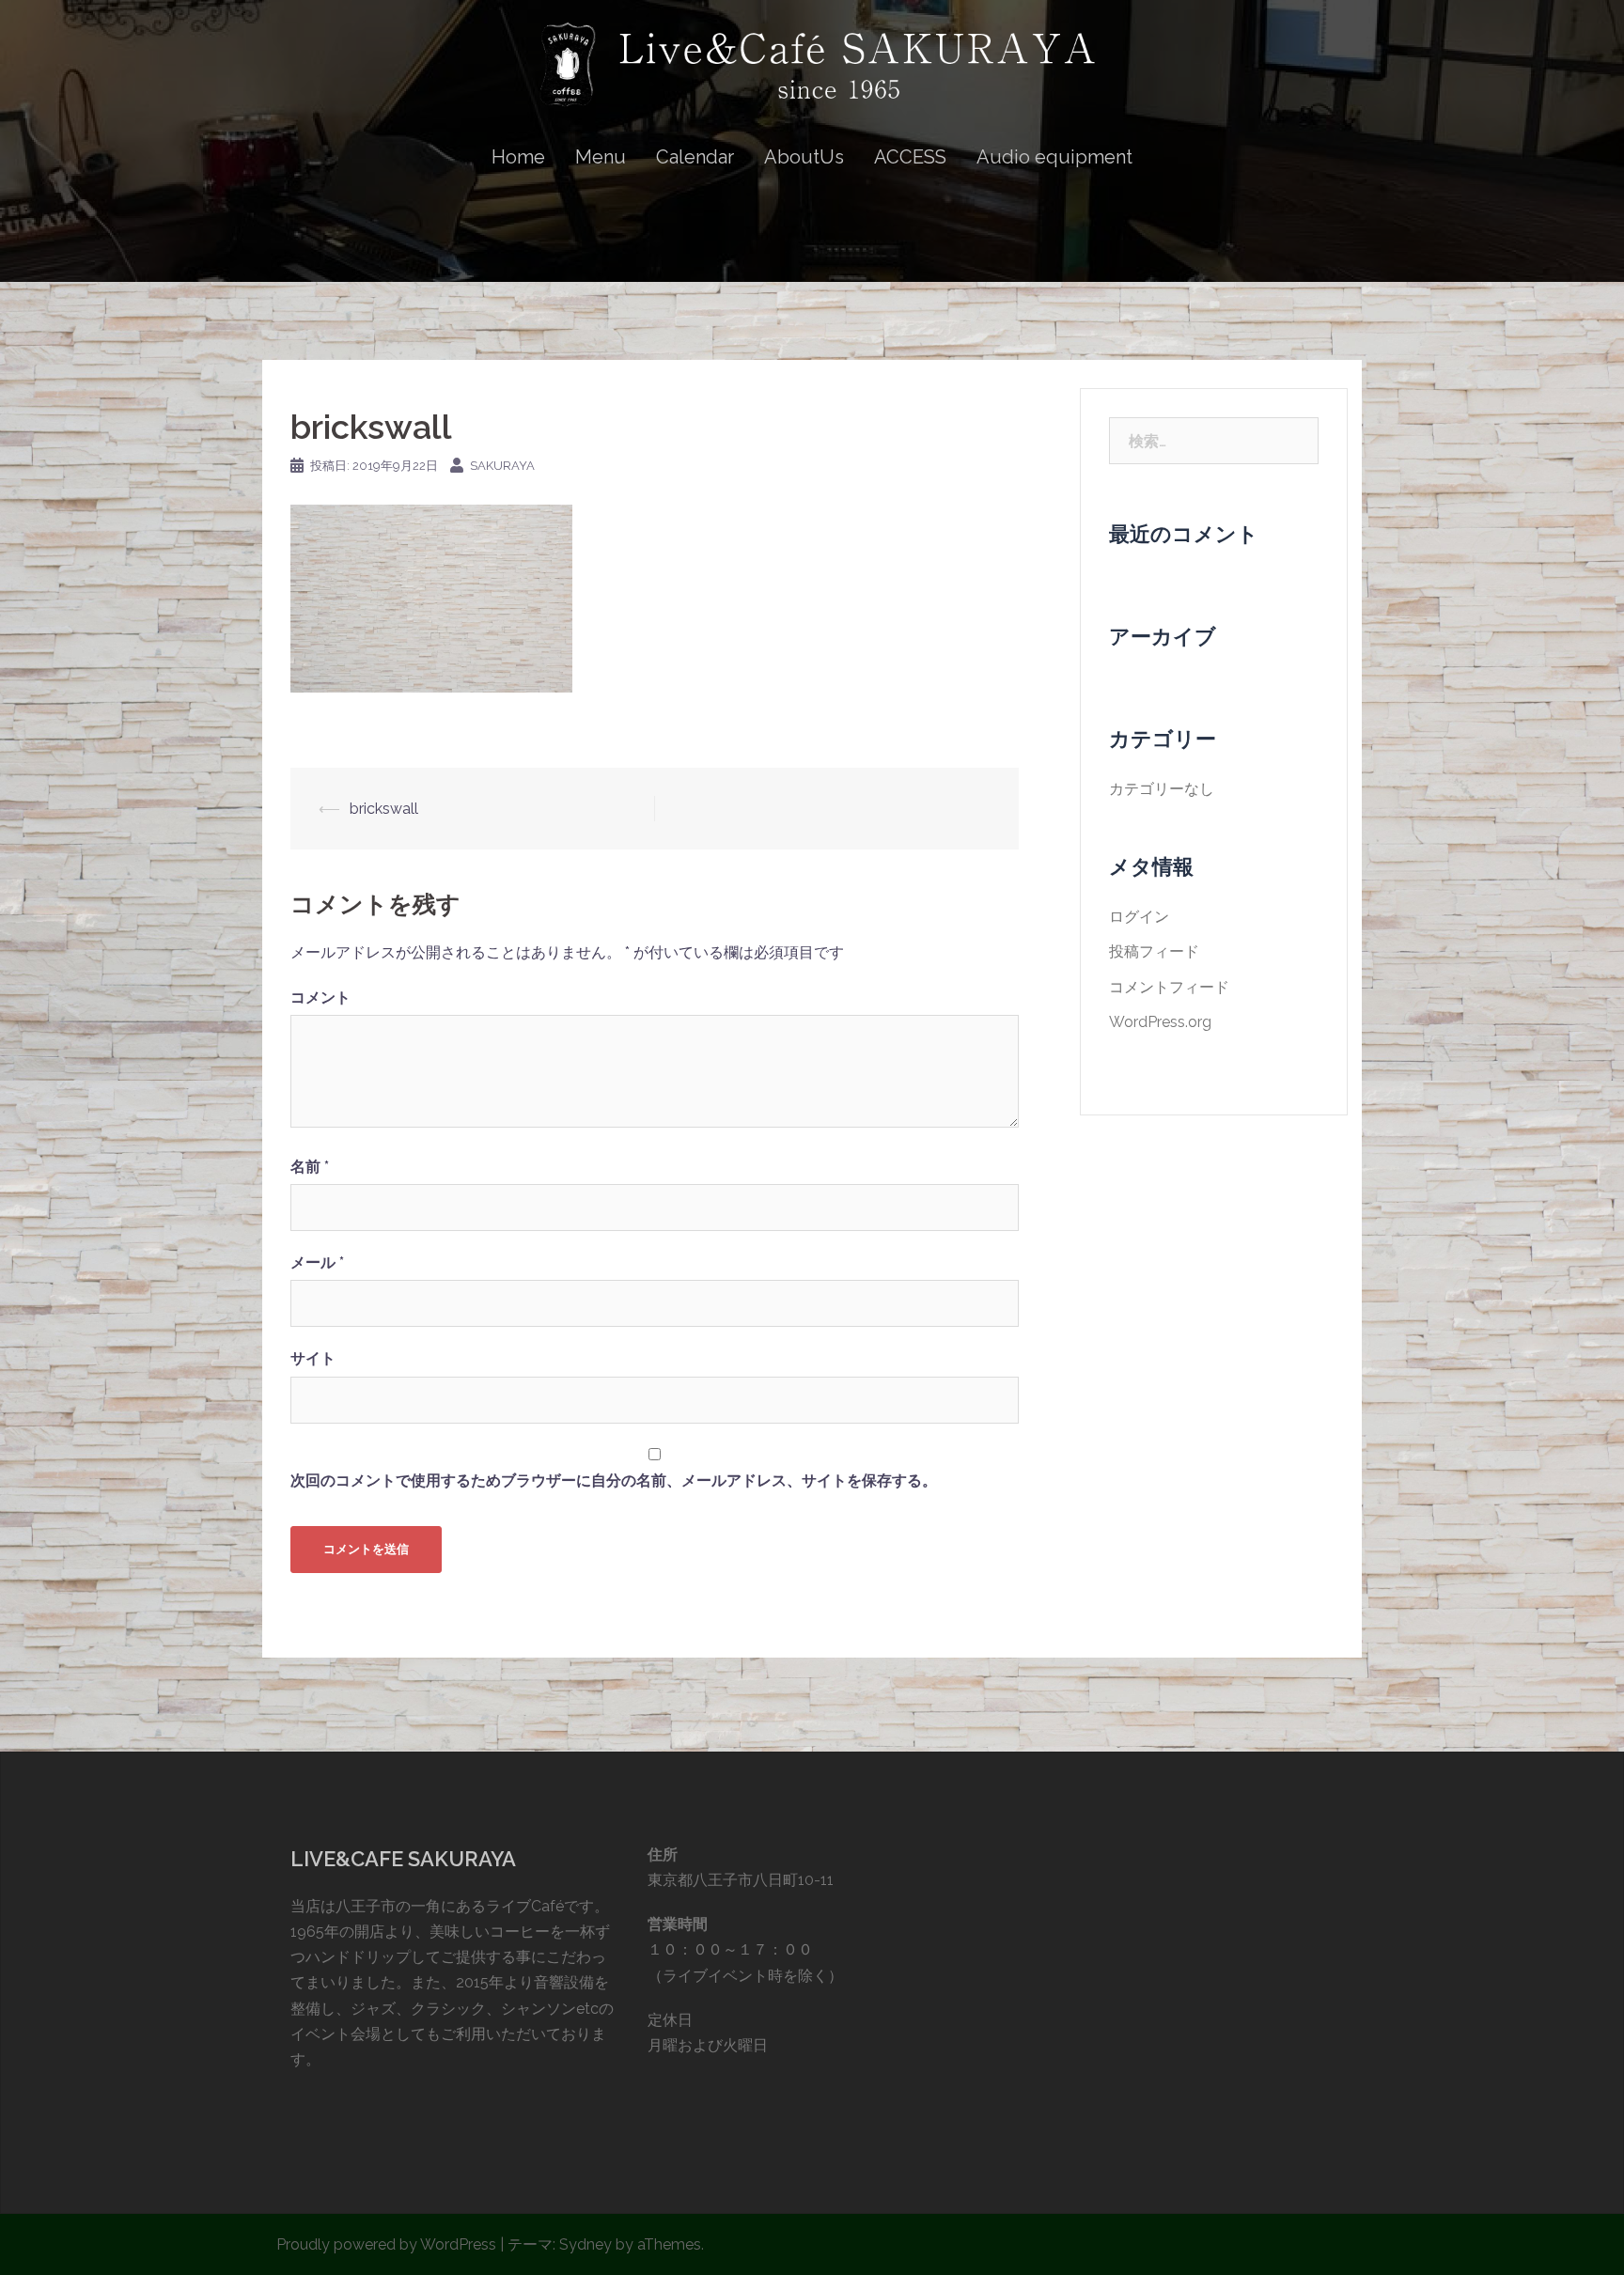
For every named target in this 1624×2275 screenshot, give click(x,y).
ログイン (1139, 917)
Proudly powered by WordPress (386, 2244)
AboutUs (804, 157)
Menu (601, 157)
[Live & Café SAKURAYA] (812, 72)
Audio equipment (1054, 157)
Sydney (586, 2244)
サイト (313, 1358)
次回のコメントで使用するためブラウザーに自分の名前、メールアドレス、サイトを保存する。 (614, 1480)
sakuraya (502, 466)
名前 (310, 1167)
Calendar (695, 157)
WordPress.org (1160, 1022)
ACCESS (910, 157)
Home (518, 157)
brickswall (384, 809)
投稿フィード (1154, 951)
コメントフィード (1169, 987)
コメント (320, 997)
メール (317, 1262)
